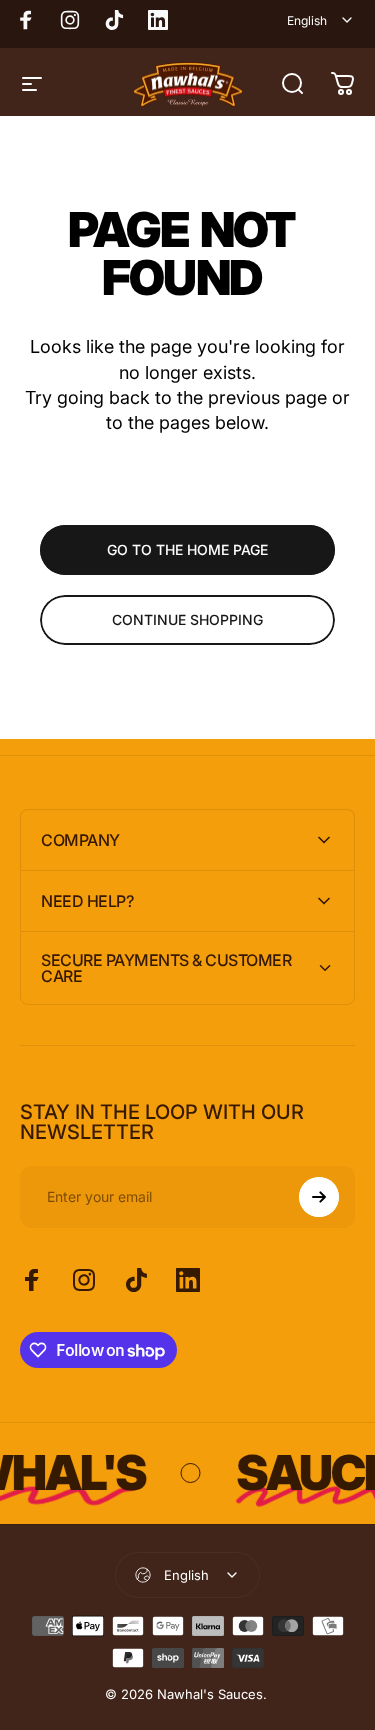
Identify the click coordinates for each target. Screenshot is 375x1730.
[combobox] (321, 20)
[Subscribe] (319, 1197)
